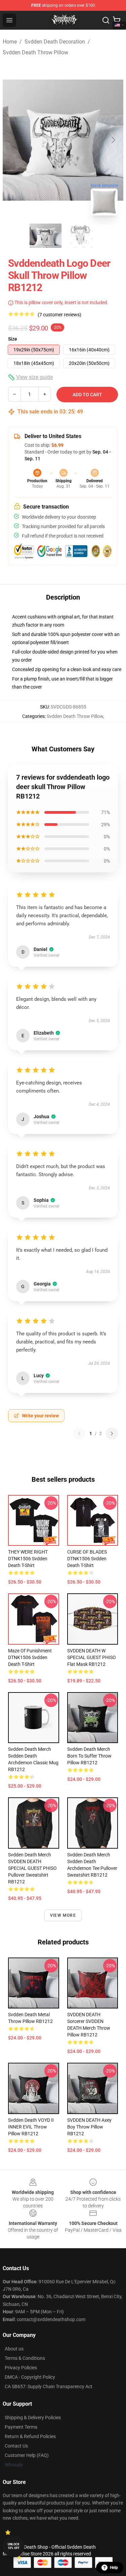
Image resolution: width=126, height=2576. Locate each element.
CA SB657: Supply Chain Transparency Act (49, 2386)
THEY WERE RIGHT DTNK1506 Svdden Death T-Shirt (28, 1559)
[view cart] (117, 20)
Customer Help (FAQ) (27, 2455)
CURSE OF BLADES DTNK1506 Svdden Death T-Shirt (87, 1559)
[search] (106, 20)
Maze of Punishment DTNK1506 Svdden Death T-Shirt (30, 1657)
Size (13, 339)
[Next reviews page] (112, 1434)
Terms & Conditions (25, 2358)
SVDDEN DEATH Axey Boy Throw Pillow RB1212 (89, 2127)
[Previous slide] (13, 140)
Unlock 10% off (14, 2546)
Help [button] (114, 2568)
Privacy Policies (21, 2368)
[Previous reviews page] (79, 1434)
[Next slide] (113, 140)
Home (10, 42)
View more (63, 1915)
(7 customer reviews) (59, 315)
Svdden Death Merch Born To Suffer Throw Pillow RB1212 (89, 1756)
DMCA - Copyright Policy (30, 2377)
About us (14, 2349)
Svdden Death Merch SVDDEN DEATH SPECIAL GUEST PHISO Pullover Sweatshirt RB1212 (32, 1868)
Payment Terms (21, 2427)
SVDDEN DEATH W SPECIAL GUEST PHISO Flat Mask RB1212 (92, 1657)
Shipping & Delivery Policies (33, 2418)
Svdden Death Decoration (55, 42)
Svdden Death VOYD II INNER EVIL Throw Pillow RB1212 (31, 2127)
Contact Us (16, 2446)
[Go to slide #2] (81, 236)
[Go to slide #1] (46, 236)
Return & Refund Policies (30, 2436)
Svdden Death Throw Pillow (35, 52)
